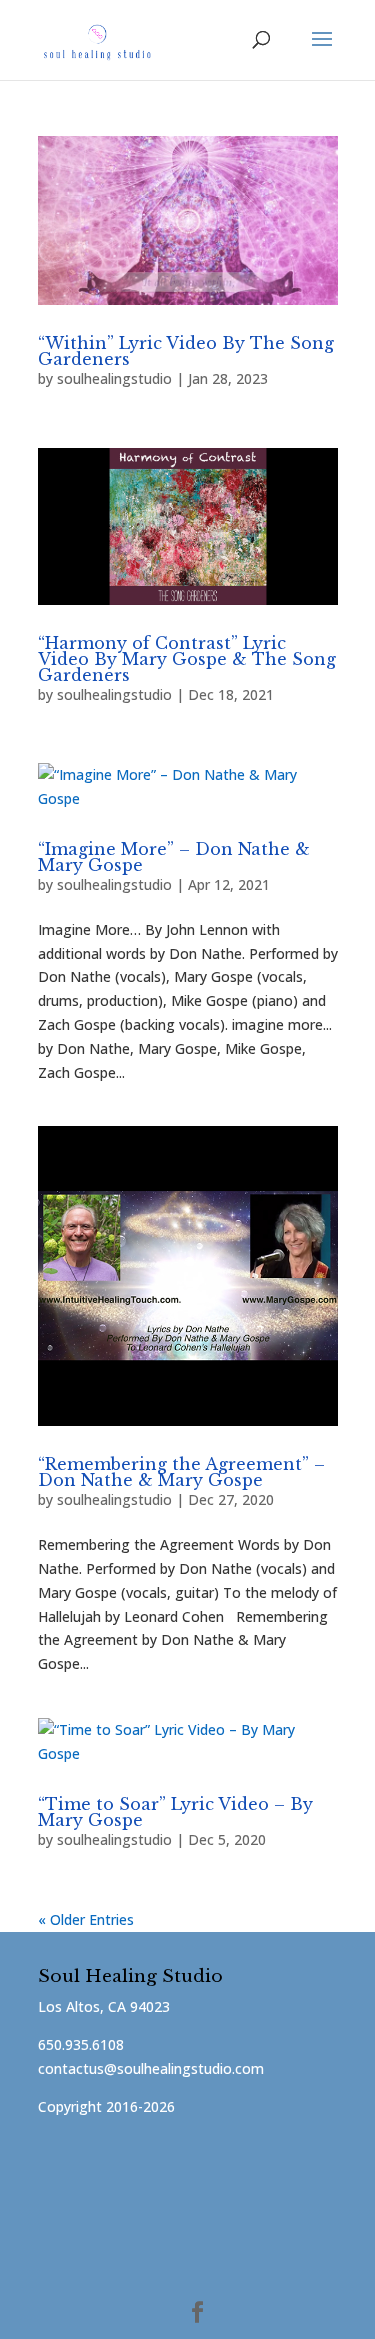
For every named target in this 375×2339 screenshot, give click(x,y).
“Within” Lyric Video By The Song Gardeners (186, 351)
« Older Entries (86, 1919)
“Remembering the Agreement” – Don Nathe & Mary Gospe (181, 1472)
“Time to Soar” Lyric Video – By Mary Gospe (175, 1812)
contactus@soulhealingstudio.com (151, 2068)
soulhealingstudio (114, 378)
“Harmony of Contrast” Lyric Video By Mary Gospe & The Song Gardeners (187, 659)
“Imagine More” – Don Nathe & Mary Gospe (174, 857)
